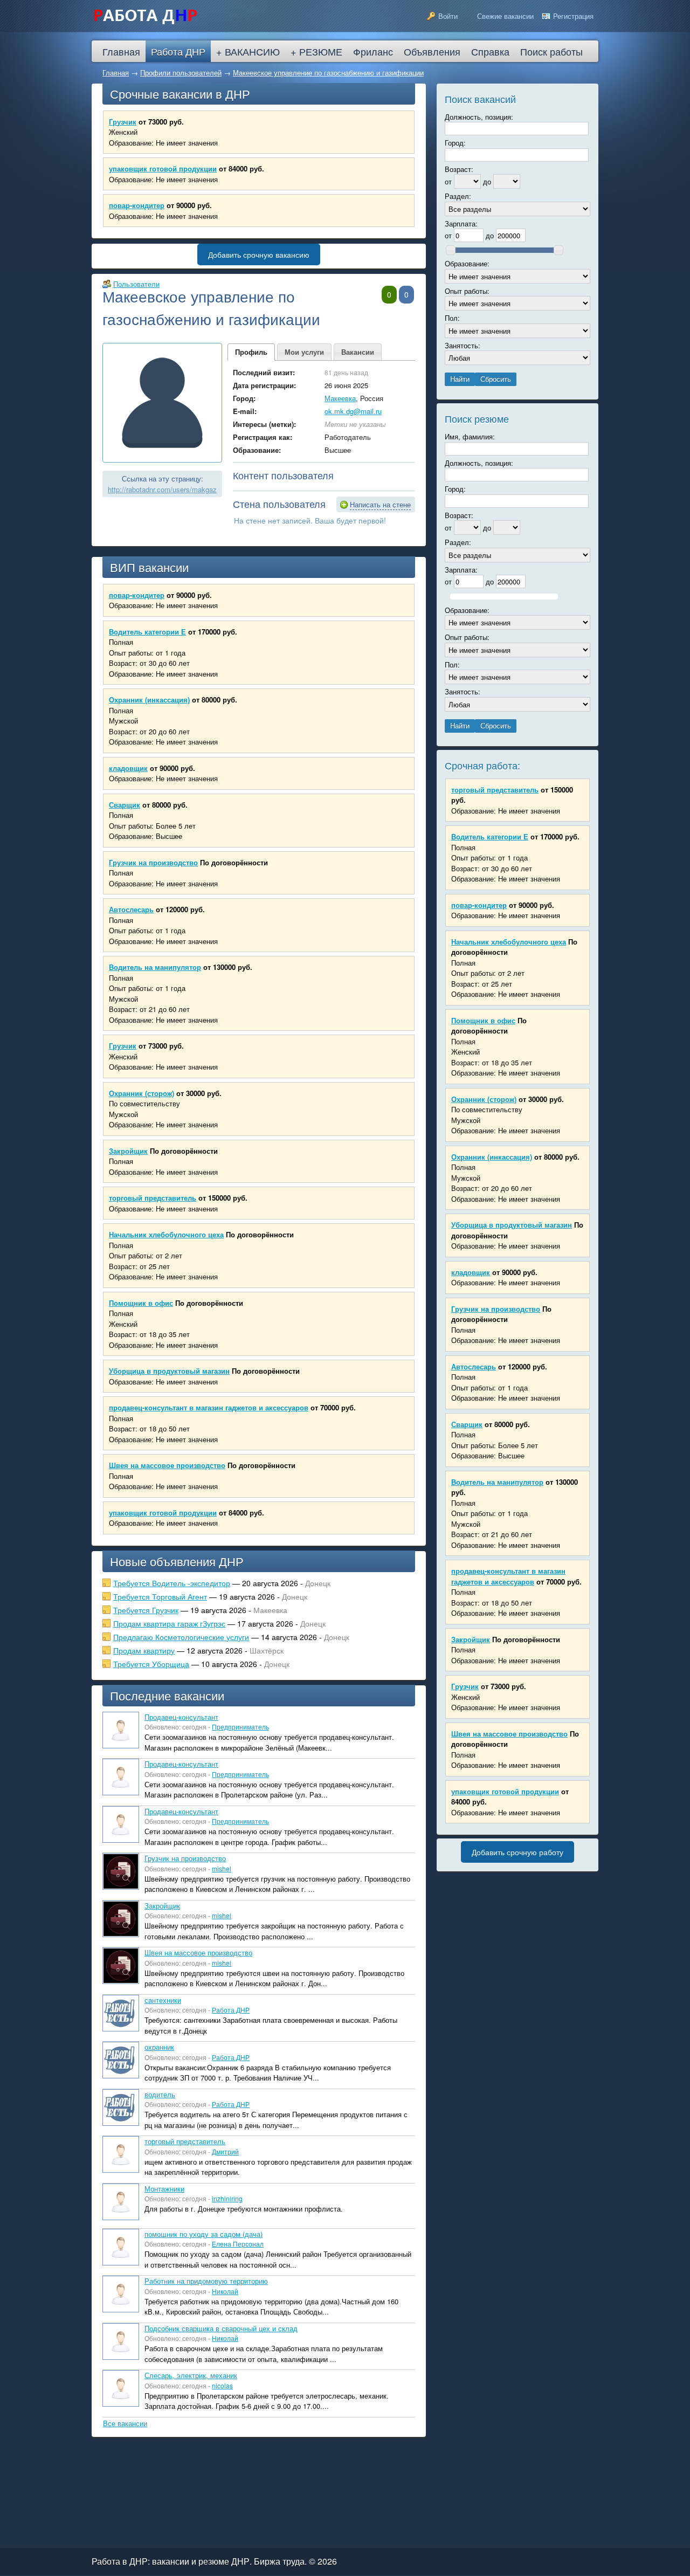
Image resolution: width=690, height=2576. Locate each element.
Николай (225, 2291)
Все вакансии (125, 2423)
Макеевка (340, 398)
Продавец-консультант (181, 1717)
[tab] (251, 352)
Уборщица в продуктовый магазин (169, 1371)
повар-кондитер (137, 205)
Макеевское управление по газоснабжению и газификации (328, 73)
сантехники (163, 2000)
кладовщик (128, 768)
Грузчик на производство (153, 862)
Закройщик (128, 1151)
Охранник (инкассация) (149, 700)
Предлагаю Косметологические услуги (181, 1637)
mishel (222, 1868)
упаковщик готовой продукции (163, 168)
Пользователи (136, 284)
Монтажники (164, 2189)
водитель (160, 2094)
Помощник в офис (141, 1303)
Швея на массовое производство (167, 1465)
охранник (159, 2047)
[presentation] (251, 352)
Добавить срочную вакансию (259, 254)
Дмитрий (225, 2151)
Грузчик (123, 122)
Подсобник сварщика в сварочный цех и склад (221, 2328)
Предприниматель (240, 1727)
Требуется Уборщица (151, 1664)
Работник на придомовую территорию (206, 2281)
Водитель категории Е (147, 632)
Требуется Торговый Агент (160, 1596)
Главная (116, 73)
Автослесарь (131, 909)
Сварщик (125, 805)
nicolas (222, 2385)
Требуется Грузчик (146, 1610)
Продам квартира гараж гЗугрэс (169, 1623)
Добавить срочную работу (517, 1852)
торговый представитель (153, 1198)
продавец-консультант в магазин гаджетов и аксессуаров (209, 1407)
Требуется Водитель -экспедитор (172, 1583)
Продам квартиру (144, 1650)
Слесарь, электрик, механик (191, 2375)
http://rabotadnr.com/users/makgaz (162, 489)
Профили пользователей (181, 73)
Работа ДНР (231, 2010)
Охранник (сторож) (142, 1093)
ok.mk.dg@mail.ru (353, 411)
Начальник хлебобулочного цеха (166, 1234)
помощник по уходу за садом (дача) (203, 2234)
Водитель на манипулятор (155, 967)
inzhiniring (227, 2198)
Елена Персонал (238, 2244)
